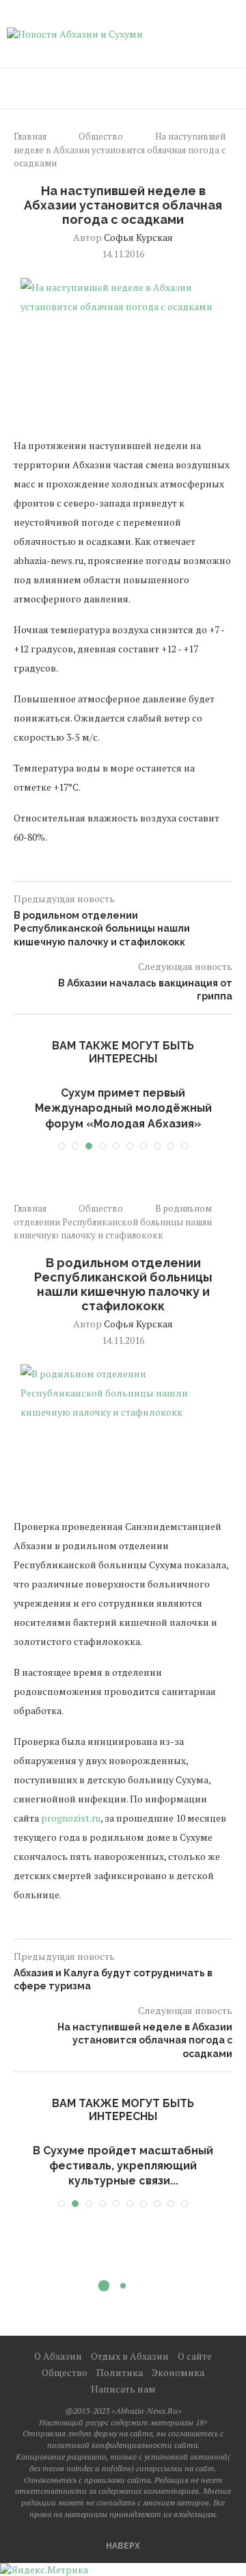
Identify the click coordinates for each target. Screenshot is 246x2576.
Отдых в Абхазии (130, 2356)
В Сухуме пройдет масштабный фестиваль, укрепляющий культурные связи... (123, 2166)
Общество (101, 136)
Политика (120, 2372)
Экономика (178, 2372)
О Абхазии (58, 2356)
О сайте (195, 2356)
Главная (30, 136)
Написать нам (123, 2389)
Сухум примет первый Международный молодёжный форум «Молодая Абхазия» (123, 1108)
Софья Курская (138, 237)
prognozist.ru (71, 1818)
